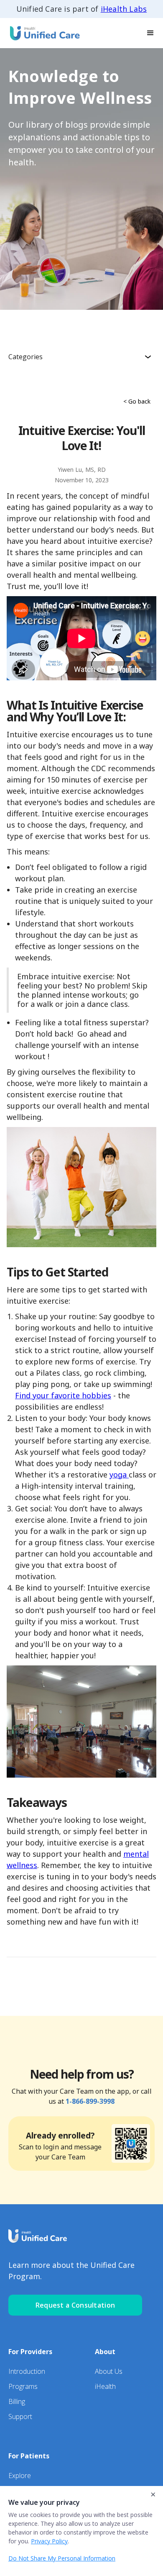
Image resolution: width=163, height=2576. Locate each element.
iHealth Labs (124, 9)
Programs (23, 2386)
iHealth (105, 2386)
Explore (20, 2476)
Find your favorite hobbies (63, 1395)
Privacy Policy (49, 2541)
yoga (119, 1475)
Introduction (27, 2371)
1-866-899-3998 (90, 2101)
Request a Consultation (75, 2305)
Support (20, 2416)
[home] (42, 33)
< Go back (137, 401)
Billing (17, 2401)
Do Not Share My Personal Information (62, 2558)
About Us (109, 2371)
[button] (150, 33)
